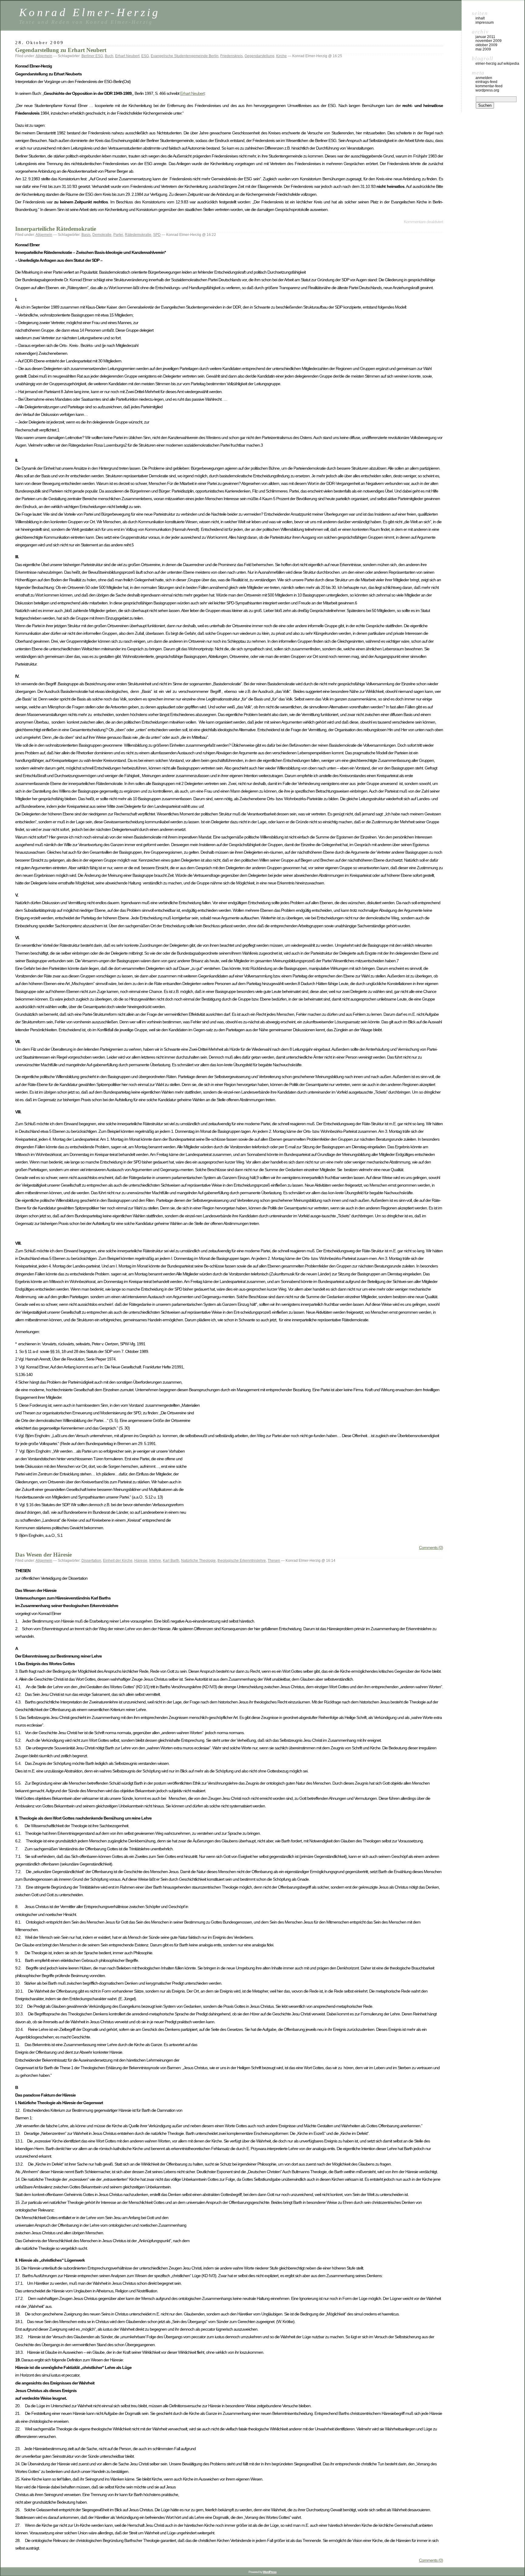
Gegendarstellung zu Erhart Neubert (61, 50)
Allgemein (44, 56)
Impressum (485, 22)
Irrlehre (155, 1561)
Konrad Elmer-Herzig (90, 12)
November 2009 (489, 41)
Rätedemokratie (138, 235)
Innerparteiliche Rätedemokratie (56, 229)
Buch (109, 56)
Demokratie (102, 235)
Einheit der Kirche (118, 1561)
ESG (145, 56)
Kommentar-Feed (489, 86)
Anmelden (484, 78)
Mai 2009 (483, 49)
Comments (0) (431, 1547)
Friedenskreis (232, 56)
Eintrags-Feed (486, 82)
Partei (118, 235)
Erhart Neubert (127, 56)
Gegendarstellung (259, 56)
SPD (157, 235)
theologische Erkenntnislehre (242, 1561)
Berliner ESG (92, 56)
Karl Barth (171, 1561)
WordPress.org (487, 90)
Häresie (141, 1561)
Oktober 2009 (486, 45)
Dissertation (91, 1561)
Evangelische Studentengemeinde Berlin (185, 56)
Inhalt (480, 18)
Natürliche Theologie (198, 1561)
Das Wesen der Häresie (43, 1555)
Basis (86, 235)
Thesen (274, 1561)
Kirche (281, 56)
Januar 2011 (485, 37)
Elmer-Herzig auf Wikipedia (497, 64)
